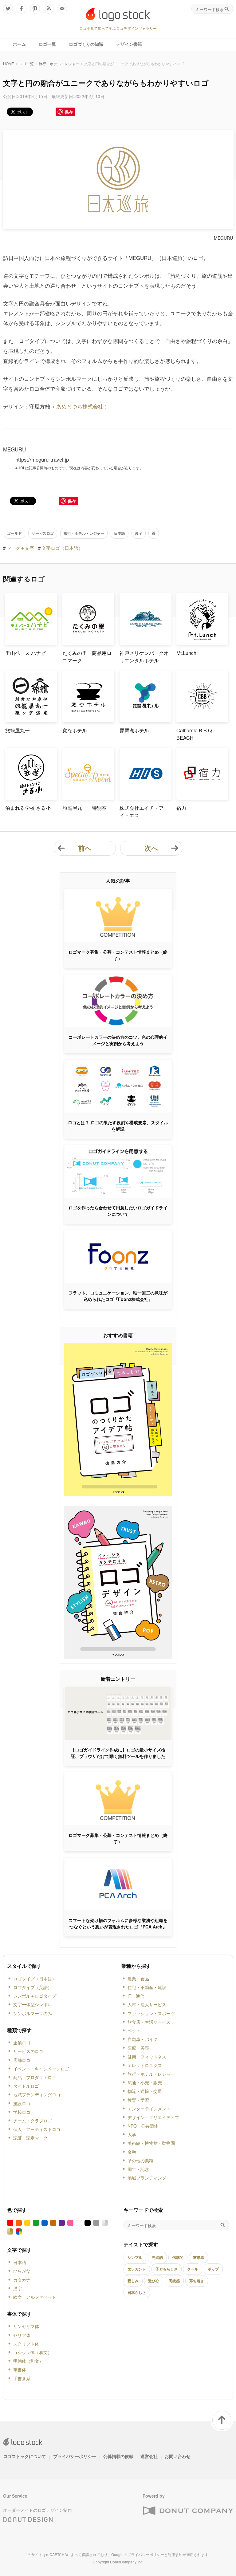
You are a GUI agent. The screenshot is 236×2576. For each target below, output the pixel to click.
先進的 (157, 2257)
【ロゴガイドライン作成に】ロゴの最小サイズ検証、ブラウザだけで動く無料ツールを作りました (118, 1753)
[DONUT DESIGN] (28, 2518)
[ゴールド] (10, 2231)
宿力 (181, 808)
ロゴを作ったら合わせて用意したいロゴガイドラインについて (118, 1211)
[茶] (53, 2223)
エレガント (137, 2269)
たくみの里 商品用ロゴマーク (87, 657)
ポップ (213, 2269)
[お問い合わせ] (62, 9)
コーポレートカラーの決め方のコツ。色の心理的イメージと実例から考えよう (118, 1040)
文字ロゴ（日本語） (62, 548)
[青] (45, 2223)
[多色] (19, 2231)
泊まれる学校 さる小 (28, 808)
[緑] (36, 2223)
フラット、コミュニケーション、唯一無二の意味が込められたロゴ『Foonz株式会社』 (118, 1296)
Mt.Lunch (186, 653)
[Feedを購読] (49, 9)
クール (193, 2269)
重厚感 (199, 2257)
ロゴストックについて (25, 2456)
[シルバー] (105, 2223)
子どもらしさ (167, 2269)
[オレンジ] (19, 2223)
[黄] (27, 2223)
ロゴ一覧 (26, 63)
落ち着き (197, 2281)
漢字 (139, 533)
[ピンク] (70, 2223)
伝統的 (178, 2257)
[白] (79, 2223)
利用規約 (175, 2554)
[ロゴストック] (118, 14)
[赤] (10, 2223)
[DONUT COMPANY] (188, 2511)
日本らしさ (137, 2292)
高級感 (174, 2281)
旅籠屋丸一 (18, 730)
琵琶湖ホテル (134, 730)
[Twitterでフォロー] (8, 9)
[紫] (62, 2223)
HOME (9, 63)
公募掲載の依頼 (118, 2456)
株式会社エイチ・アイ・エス (142, 811)
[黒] (88, 2223)
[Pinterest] (35, 9)
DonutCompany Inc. (127, 2562)
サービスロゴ (43, 533)
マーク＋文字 (20, 548)
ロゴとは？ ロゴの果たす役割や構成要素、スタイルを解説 (118, 1126)
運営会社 (149, 2456)
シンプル (135, 2257)
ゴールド (14, 533)
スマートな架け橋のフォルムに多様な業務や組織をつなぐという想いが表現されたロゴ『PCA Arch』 (118, 1923)
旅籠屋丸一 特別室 (85, 808)
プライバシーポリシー (75, 2456)
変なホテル (75, 730)
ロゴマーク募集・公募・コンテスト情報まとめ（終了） (118, 955)
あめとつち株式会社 (80, 406)
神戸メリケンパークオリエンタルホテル (144, 657)
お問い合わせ (178, 2456)
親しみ (133, 2281)
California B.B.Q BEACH (194, 734)
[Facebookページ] (22, 9)
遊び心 (154, 2281)
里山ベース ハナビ (26, 653)
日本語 (120, 533)
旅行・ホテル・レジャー (59, 63)
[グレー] (96, 2223)
